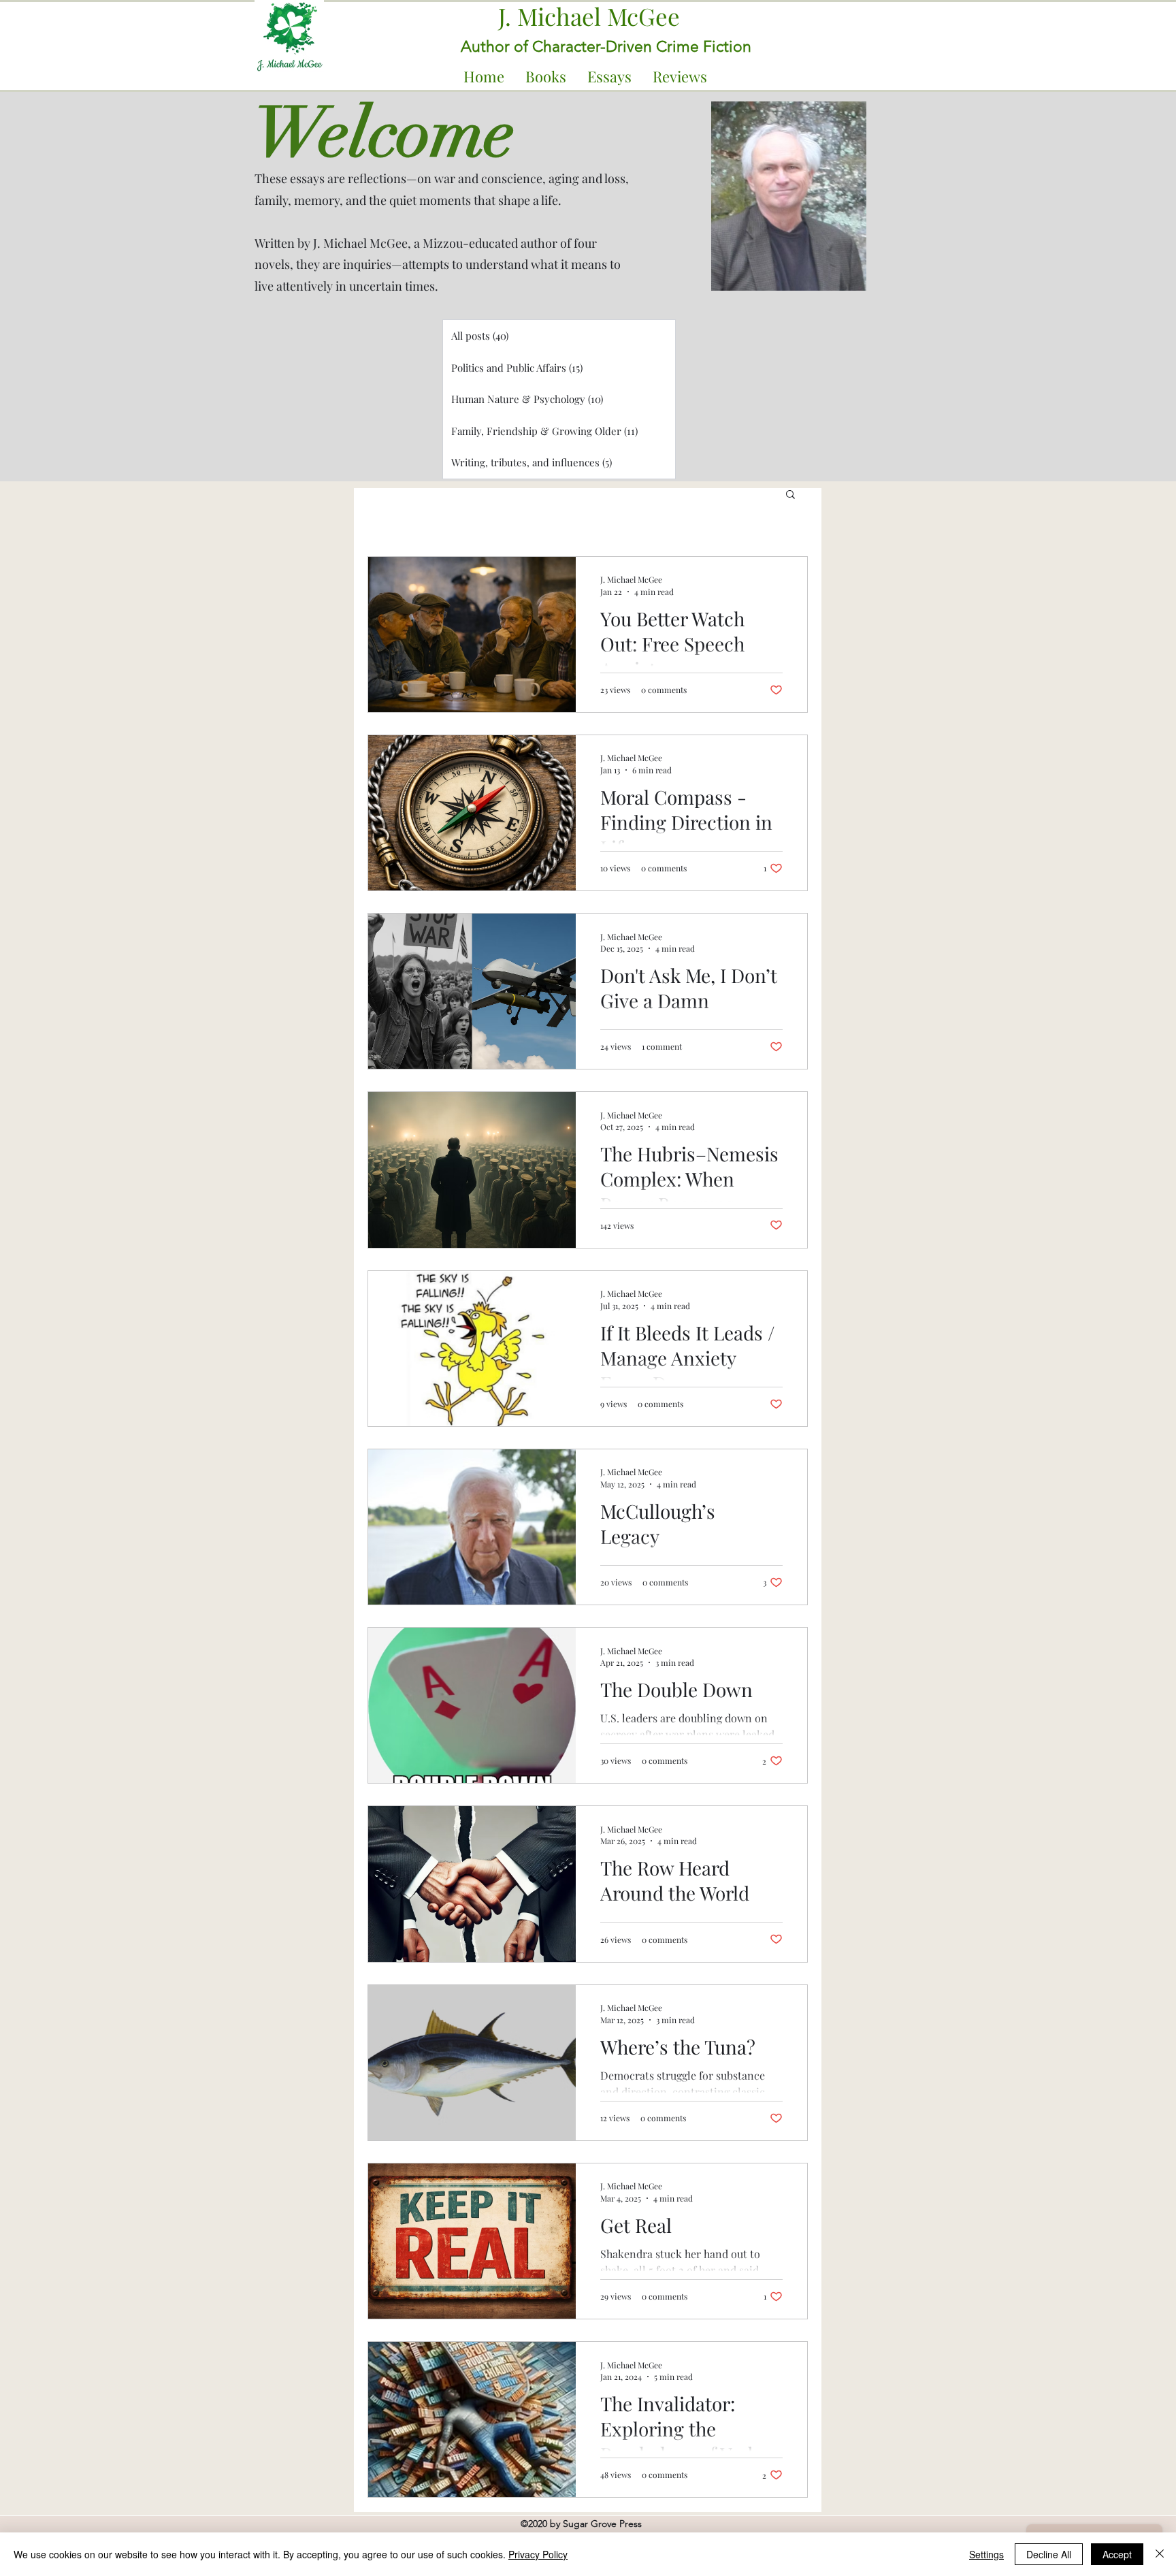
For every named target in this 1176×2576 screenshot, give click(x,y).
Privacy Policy (538, 2554)
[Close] (1160, 2554)
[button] (545, 77)
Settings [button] (986, 2554)
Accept (1117, 2554)
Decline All (1049, 2554)
